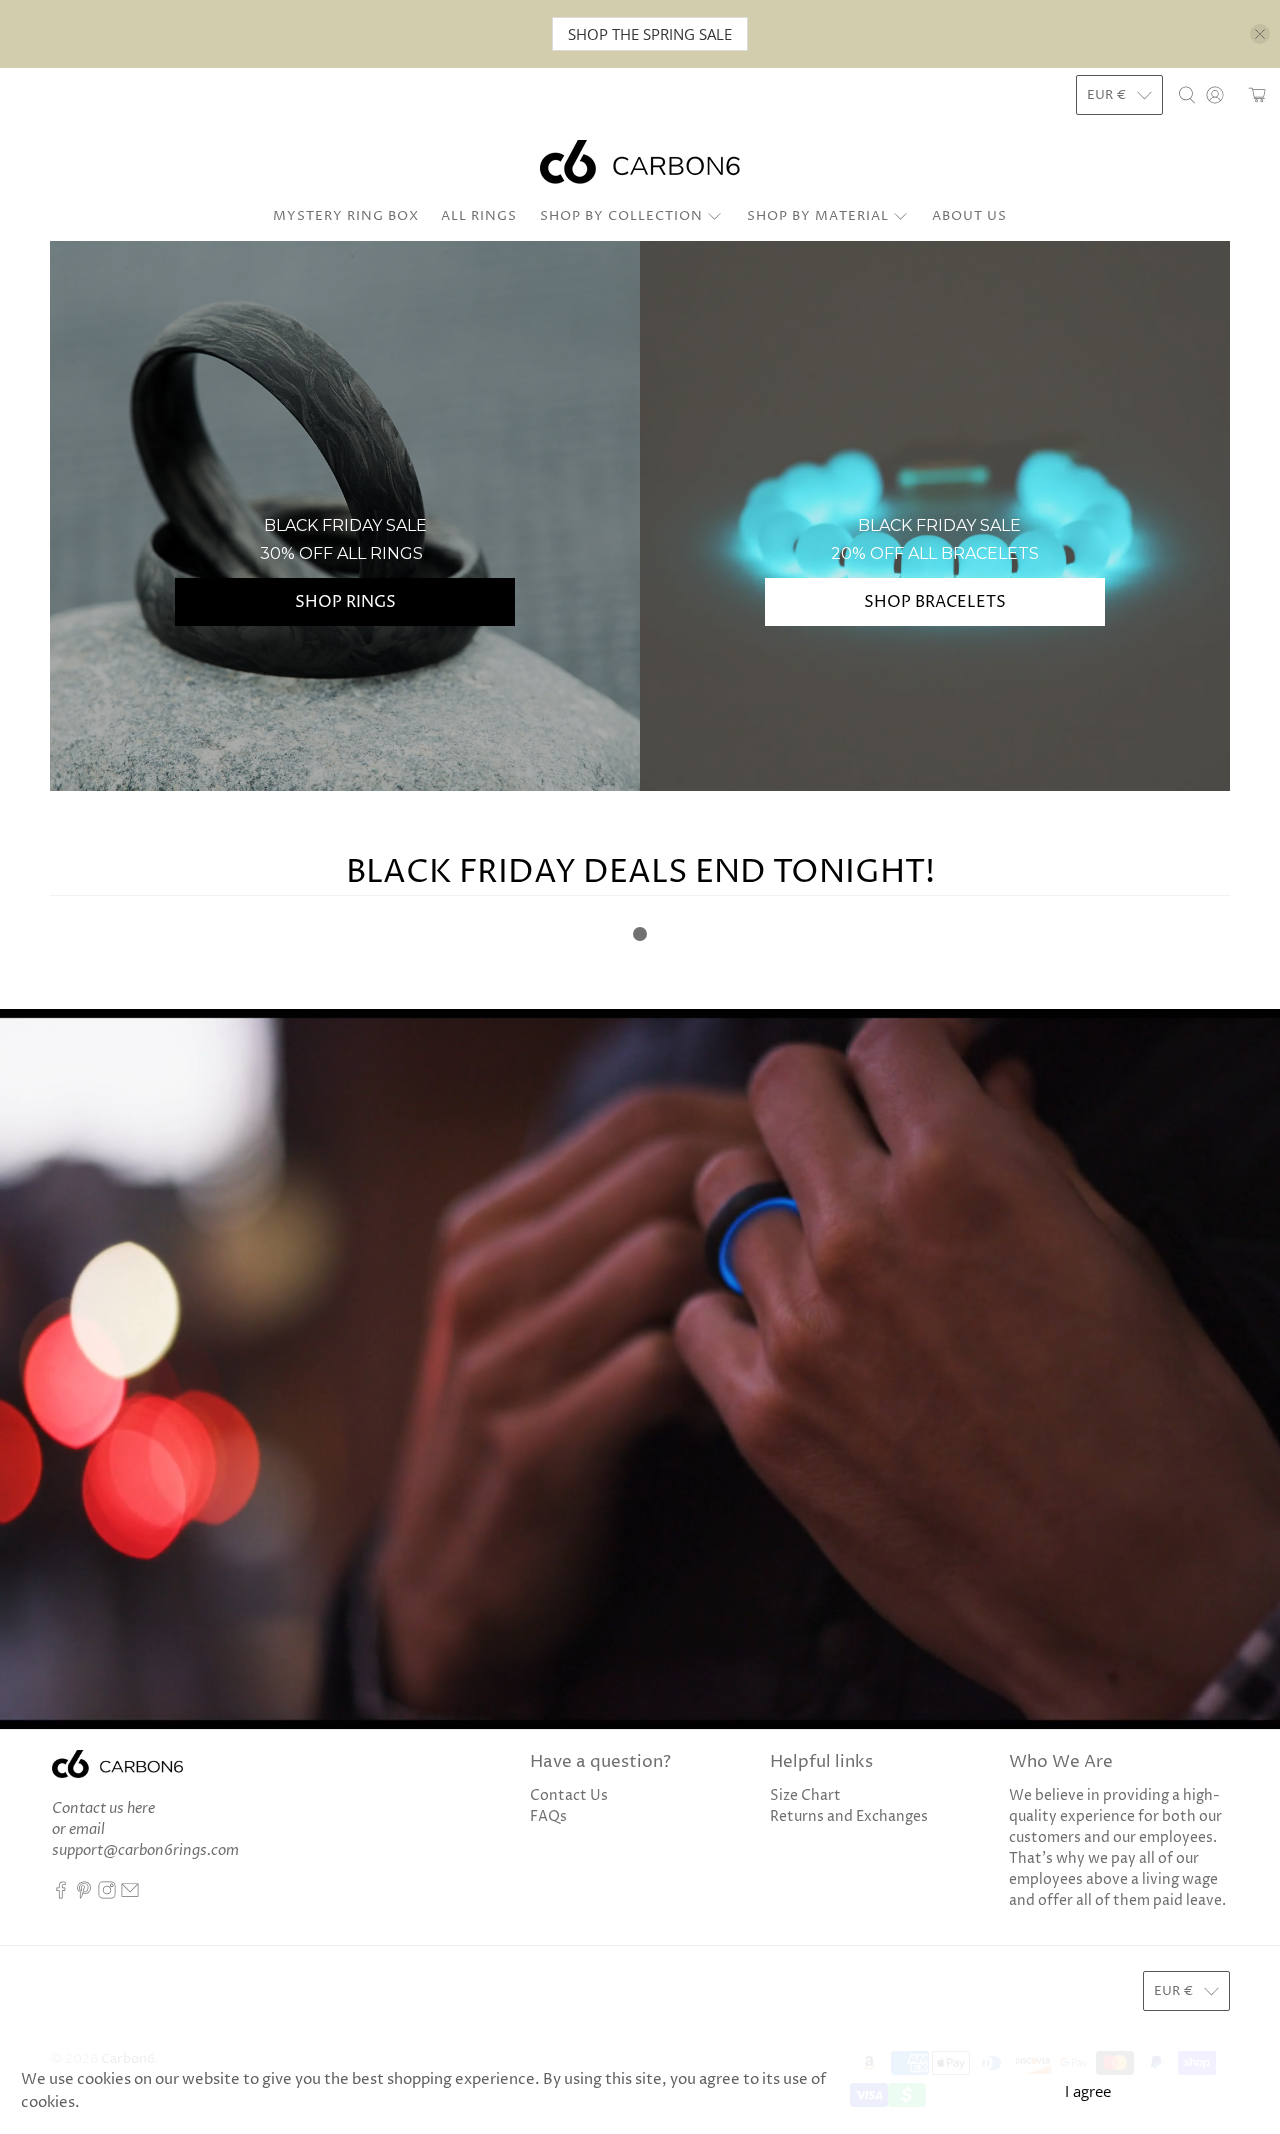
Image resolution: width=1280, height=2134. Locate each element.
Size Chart (805, 1795)
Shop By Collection (621, 216)
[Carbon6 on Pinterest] (84, 1894)
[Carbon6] (640, 162)
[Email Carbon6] (130, 1894)
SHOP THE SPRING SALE (650, 34)
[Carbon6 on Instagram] (107, 1894)
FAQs (548, 1816)
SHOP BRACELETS (935, 602)
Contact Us (569, 1795)
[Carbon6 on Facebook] (61, 1894)
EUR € (1107, 95)
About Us (969, 216)
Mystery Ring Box (346, 216)
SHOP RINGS (345, 602)
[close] (1260, 34)
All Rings (479, 216)
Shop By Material (818, 216)
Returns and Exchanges (849, 1816)
